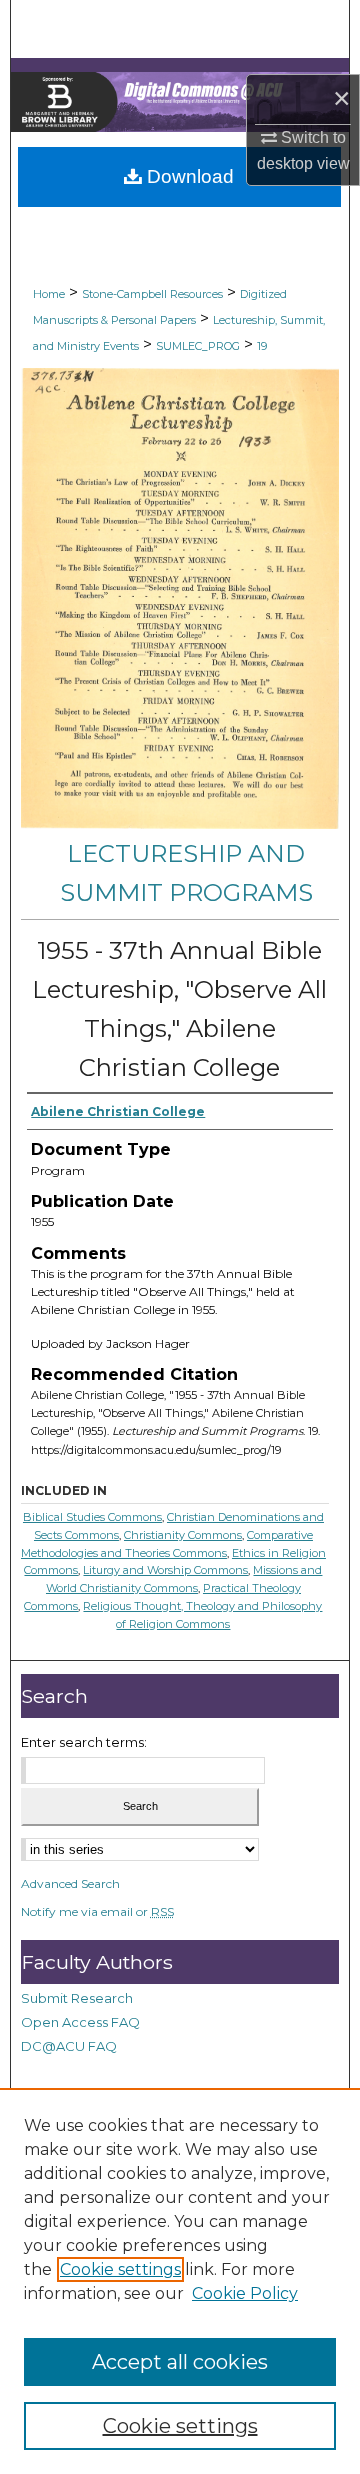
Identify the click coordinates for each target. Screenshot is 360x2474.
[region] (180, 2281)
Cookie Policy (245, 2293)
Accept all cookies (180, 2362)
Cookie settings (120, 2269)
